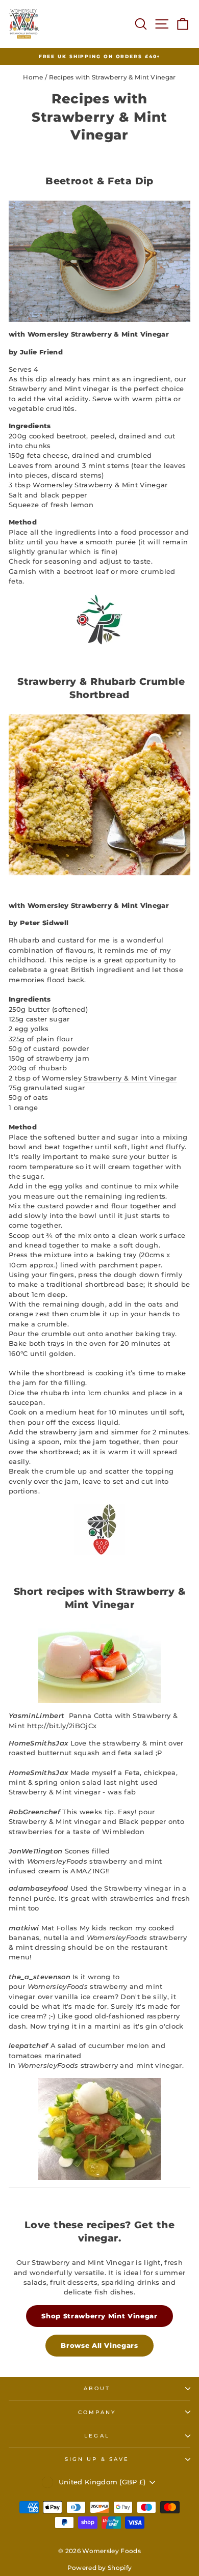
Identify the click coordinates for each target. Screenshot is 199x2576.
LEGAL (97, 2436)
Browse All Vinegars (99, 2346)
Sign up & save (97, 2459)
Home (33, 77)
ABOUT (97, 2388)
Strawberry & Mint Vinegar (130, 1078)
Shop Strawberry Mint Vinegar (99, 2316)
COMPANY (97, 2412)
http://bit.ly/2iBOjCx (62, 1726)
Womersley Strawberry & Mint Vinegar (100, 485)
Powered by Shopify (100, 2568)
